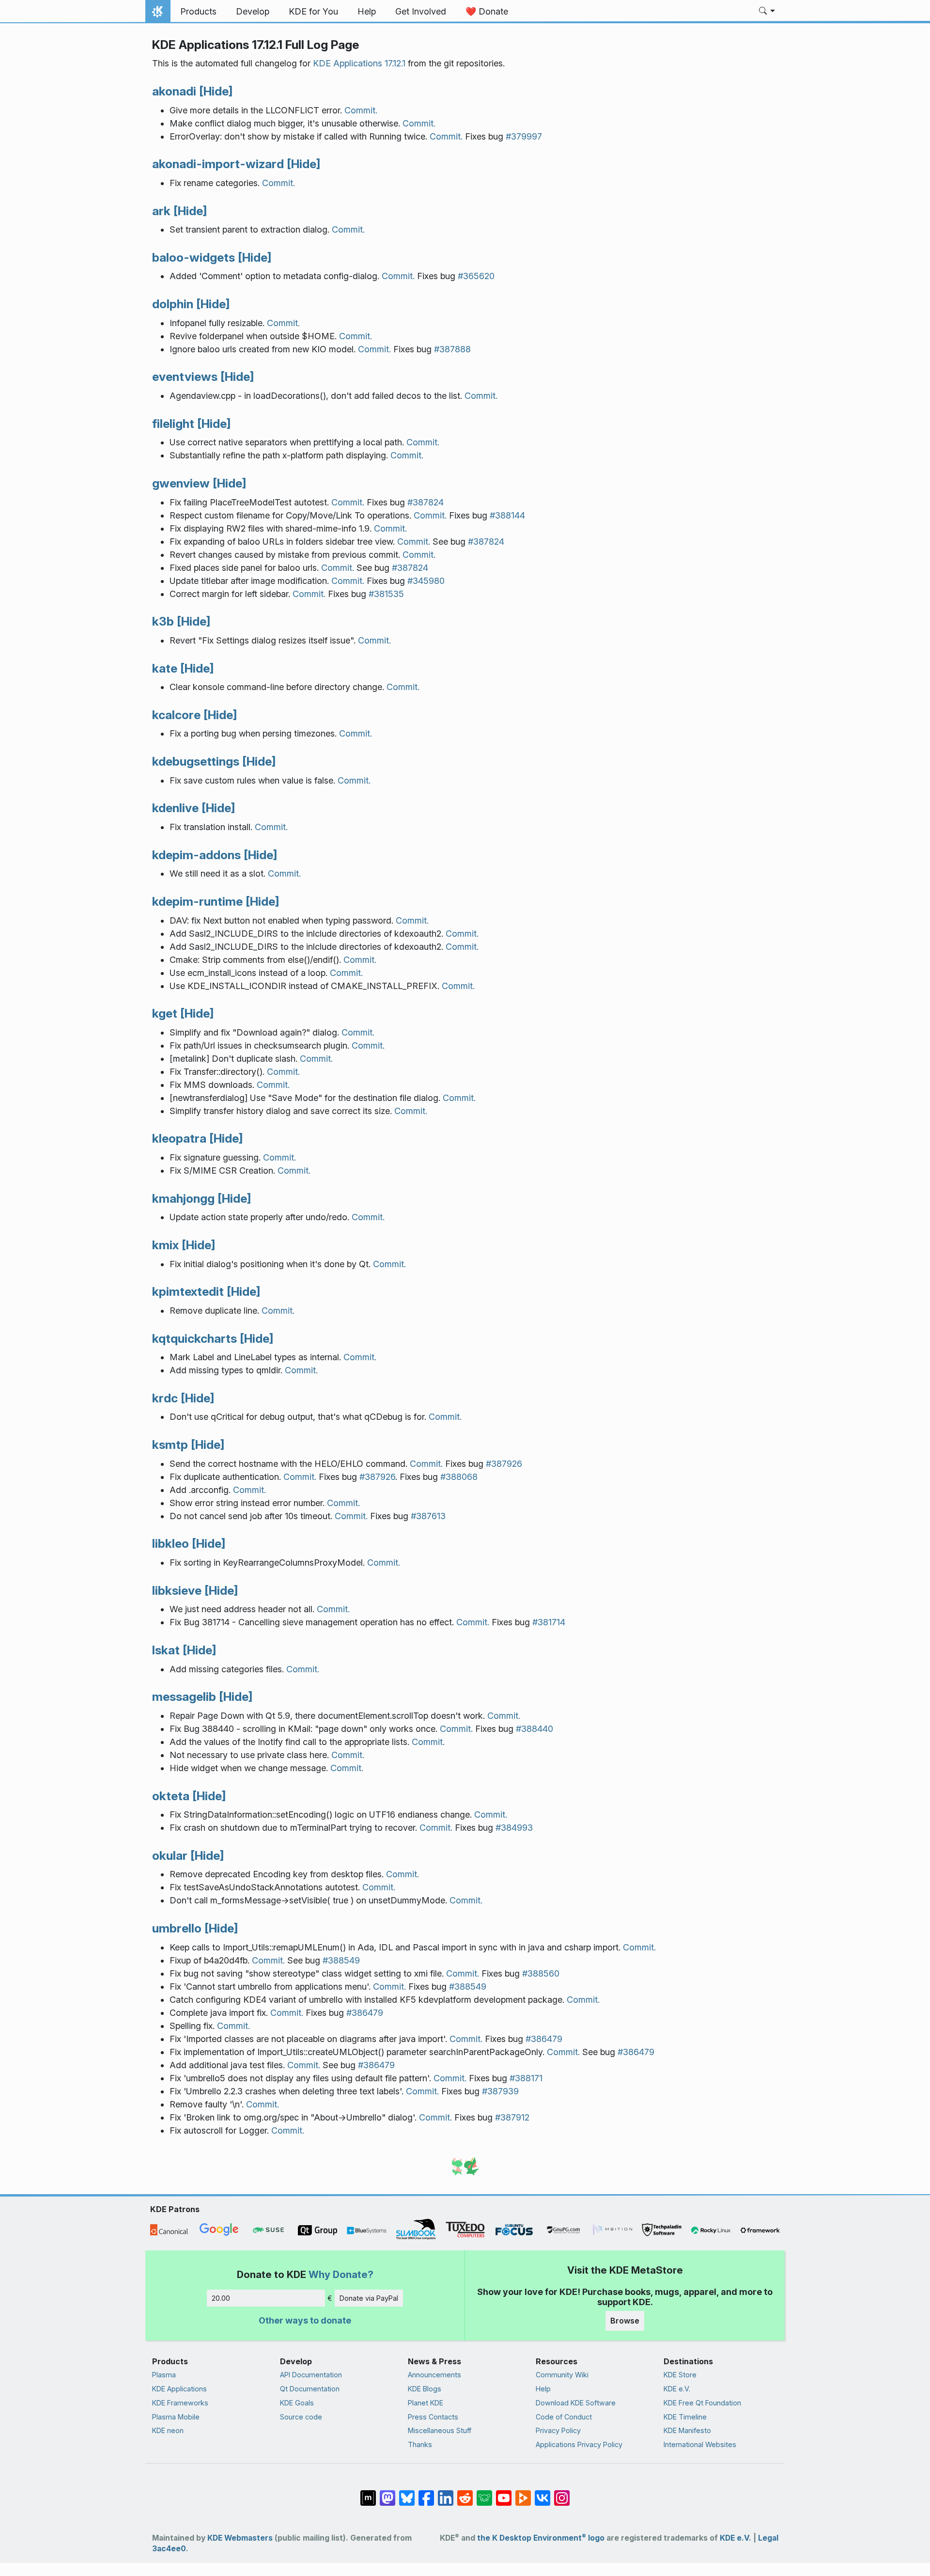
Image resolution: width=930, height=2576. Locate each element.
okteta (171, 1796)
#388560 (541, 1973)
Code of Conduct (564, 2417)
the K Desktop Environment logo (541, 2538)
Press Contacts (433, 2417)
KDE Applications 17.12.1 (359, 63)
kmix (165, 1245)
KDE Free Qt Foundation (702, 2403)
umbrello (177, 1928)
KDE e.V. (677, 2389)
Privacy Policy (558, 2430)
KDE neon (168, 2430)
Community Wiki (562, 2375)
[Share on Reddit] (465, 2493)
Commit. (361, 110)
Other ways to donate (305, 2320)
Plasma (164, 2375)
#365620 (476, 276)
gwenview (181, 483)
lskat (166, 1650)
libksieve (177, 1590)
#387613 (428, 1516)
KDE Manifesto (687, 2430)
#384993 (514, 1828)
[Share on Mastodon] (387, 2493)
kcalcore (176, 715)
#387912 (512, 2117)
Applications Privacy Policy (579, 2444)
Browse (625, 2321)
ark (161, 211)
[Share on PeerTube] (523, 2493)
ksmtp (170, 1445)
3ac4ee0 (169, 2549)
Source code (301, 2417)
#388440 (535, 1729)
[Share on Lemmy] (484, 2493)
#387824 (426, 502)
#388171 (526, 2078)
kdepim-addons (196, 855)
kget (165, 1013)
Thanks (420, 2444)
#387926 (504, 1464)
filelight (173, 424)
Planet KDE (426, 2403)
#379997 (524, 136)
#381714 (549, 1622)
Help (543, 2389)
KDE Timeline (685, 2417)
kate (165, 668)
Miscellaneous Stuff (440, 2430)
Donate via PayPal (369, 2298)
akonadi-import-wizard (218, 164)
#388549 (341, 1960)
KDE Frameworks (180, 2403)
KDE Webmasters (240, 2538)
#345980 (426, 581)
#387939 (500, 2091)
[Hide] (216, 91)
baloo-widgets (194, 257)
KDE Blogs (425, 2389)
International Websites (700, 2444)
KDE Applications (179, 2389)
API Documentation (311, 2375)
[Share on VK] (542, 2493)
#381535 (386, 594)
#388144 (507, 515)
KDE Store (680, 2375)
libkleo (170, 1543)
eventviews (185, 377)
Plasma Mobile (176, 2417)
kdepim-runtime (197, 901)
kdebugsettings (196, 761)
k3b (163, 621)
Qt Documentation (310, 2389)
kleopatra (179, 1138)
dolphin (173, 304)
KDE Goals (297, 2403)
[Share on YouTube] (504, 2493)
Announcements (434, 2375)
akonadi (174, 91)
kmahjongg (183, 1198)
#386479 (365, 2013)
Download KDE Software (576, 2403)
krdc (165, 1398)
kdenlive (175, 808)
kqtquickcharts (194, 1338)
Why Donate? (341, 2274)
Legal (768, 2538)
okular (170, 1855)
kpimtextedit (188, 1291)
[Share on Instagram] (562, 2493)
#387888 (452, 349)
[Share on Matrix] (368, 2493)
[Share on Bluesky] (407, 2493)
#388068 (459, 1477)
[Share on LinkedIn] (446, 2493)
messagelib (184, 1696)
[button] (767, 12)
